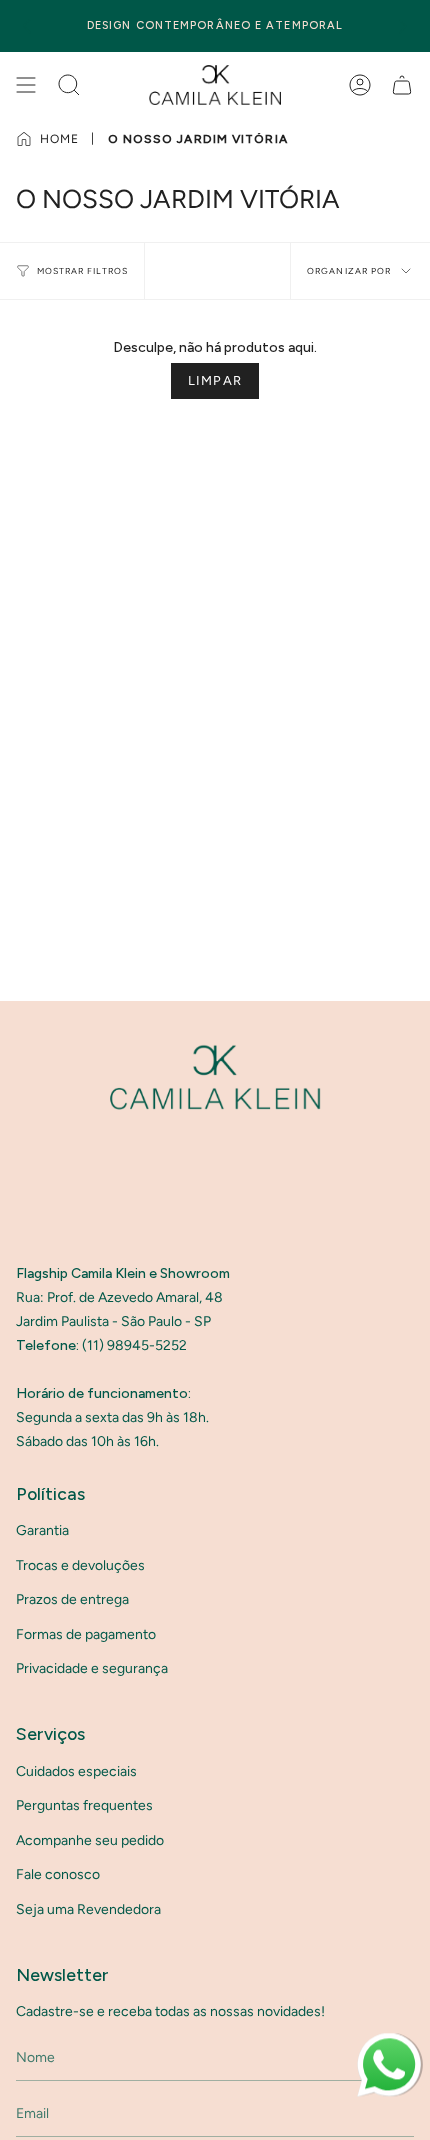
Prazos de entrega (72, 1599)
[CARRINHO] (402, 85)
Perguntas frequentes (84, 1805)
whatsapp (387, 2041)
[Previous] (27, 26)
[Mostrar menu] (26, 85)
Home (59, 139)
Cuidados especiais (76, 1771)
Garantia (42, 1530)
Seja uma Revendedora (88, 1909)
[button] (69, 85)
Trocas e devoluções (80, 1565)
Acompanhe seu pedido (90, 1840)
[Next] (403, 26)
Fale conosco (58, 1874)
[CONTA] (360, 85)
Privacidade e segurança (92, 1668)
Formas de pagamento (86, 1634)
